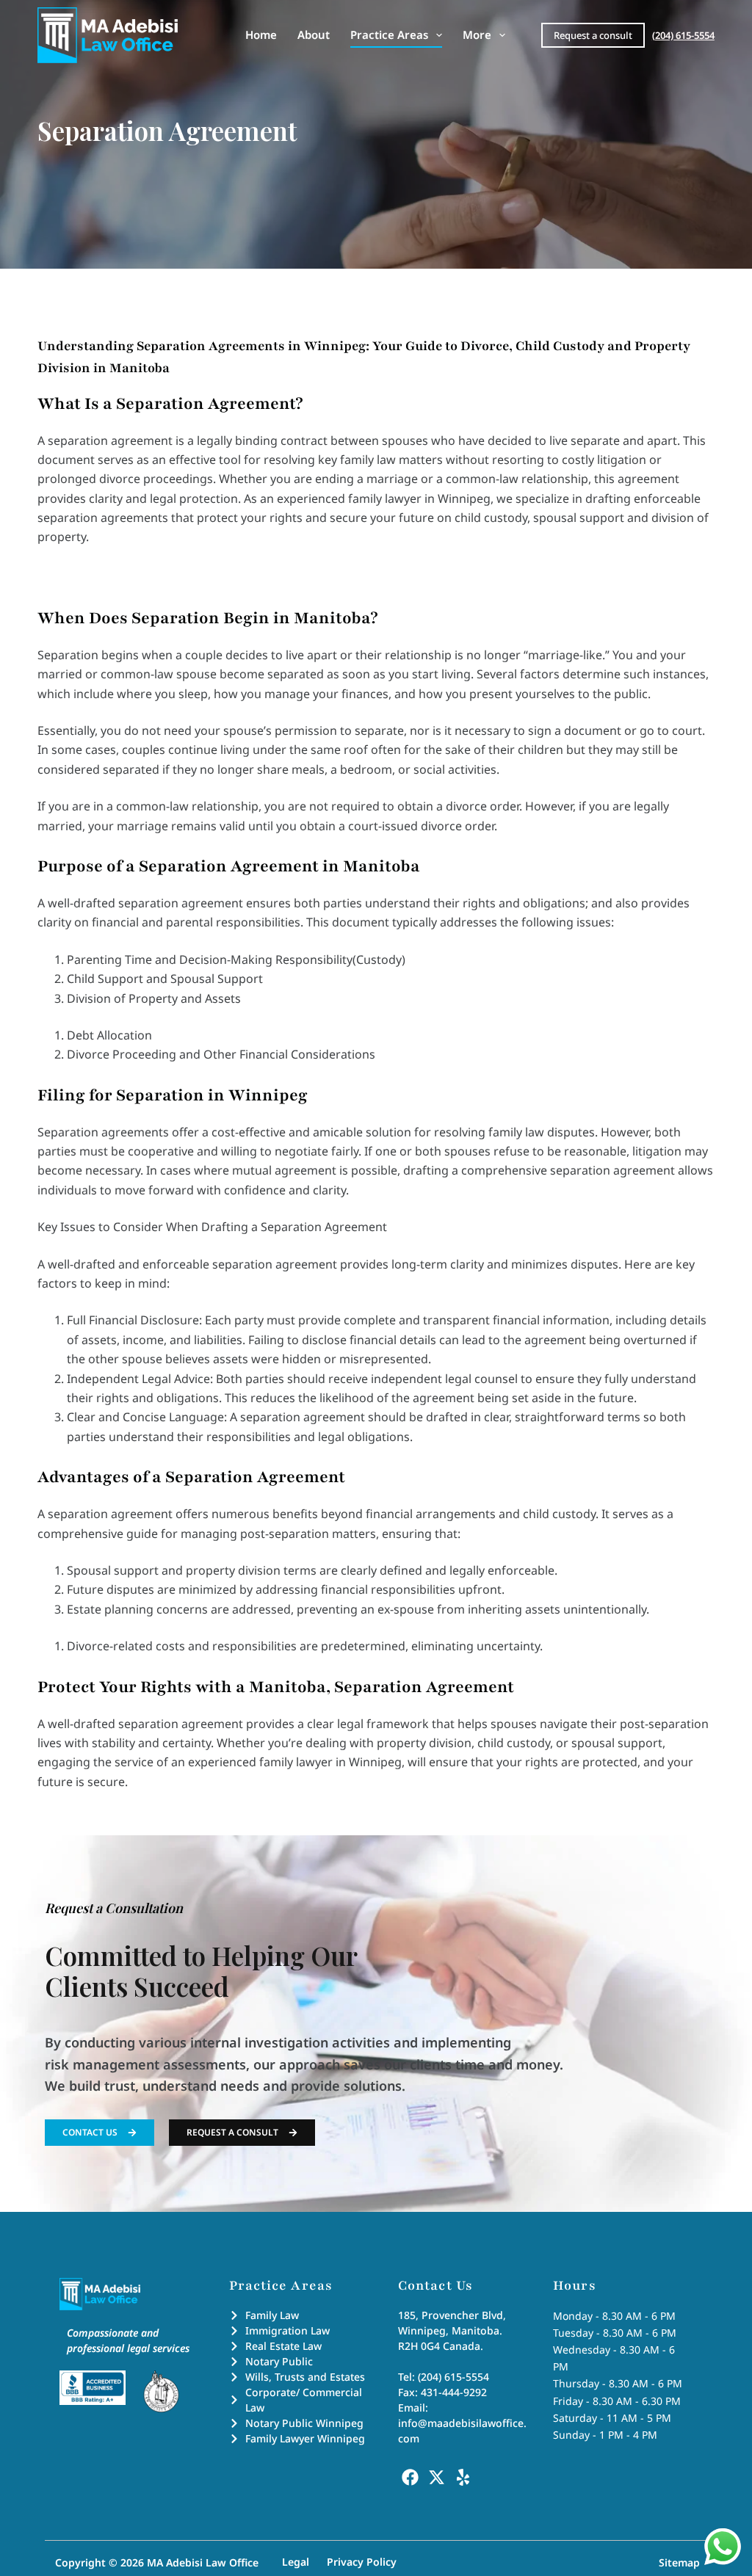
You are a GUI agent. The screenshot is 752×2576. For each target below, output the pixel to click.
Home (261, 35)
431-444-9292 (454, 2392)
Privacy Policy (362, 2562)
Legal (296, 2562)
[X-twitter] (436, 2477)
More (477, 35)
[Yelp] (463, 2477)
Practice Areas (389, 35)
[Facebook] (410, 2477)
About (314, 35)
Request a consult (593, 35)
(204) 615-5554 (683, 35)
